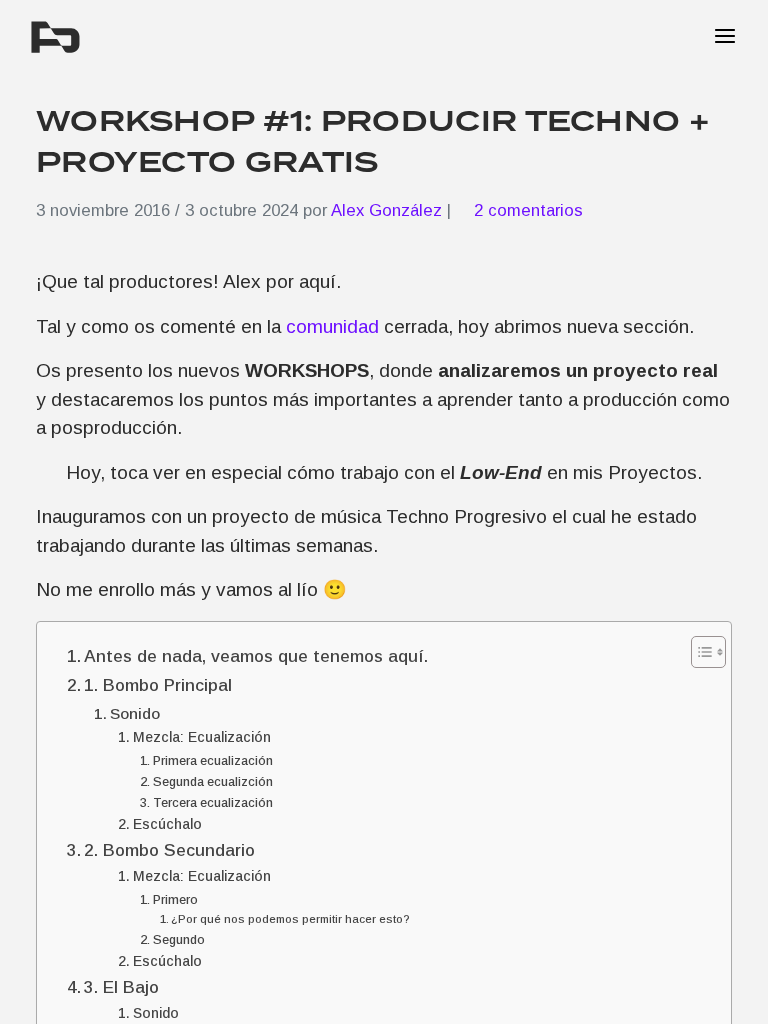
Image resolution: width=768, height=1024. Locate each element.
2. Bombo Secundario (169, 850)
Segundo (179, 940)
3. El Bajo (121, 987)
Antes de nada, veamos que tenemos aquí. (256, 656)
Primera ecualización (213, 761)
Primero (175, 900)
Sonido (135, 713)
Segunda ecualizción (213, 782)
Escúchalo (167, 824)
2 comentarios (528, 210)
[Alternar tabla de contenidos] (698, 652)
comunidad (332, 326)
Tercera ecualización (213, 803)
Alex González (386, 210)
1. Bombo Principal (158, 685)
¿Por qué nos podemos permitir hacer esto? (290, 919)
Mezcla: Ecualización (202, 737)
